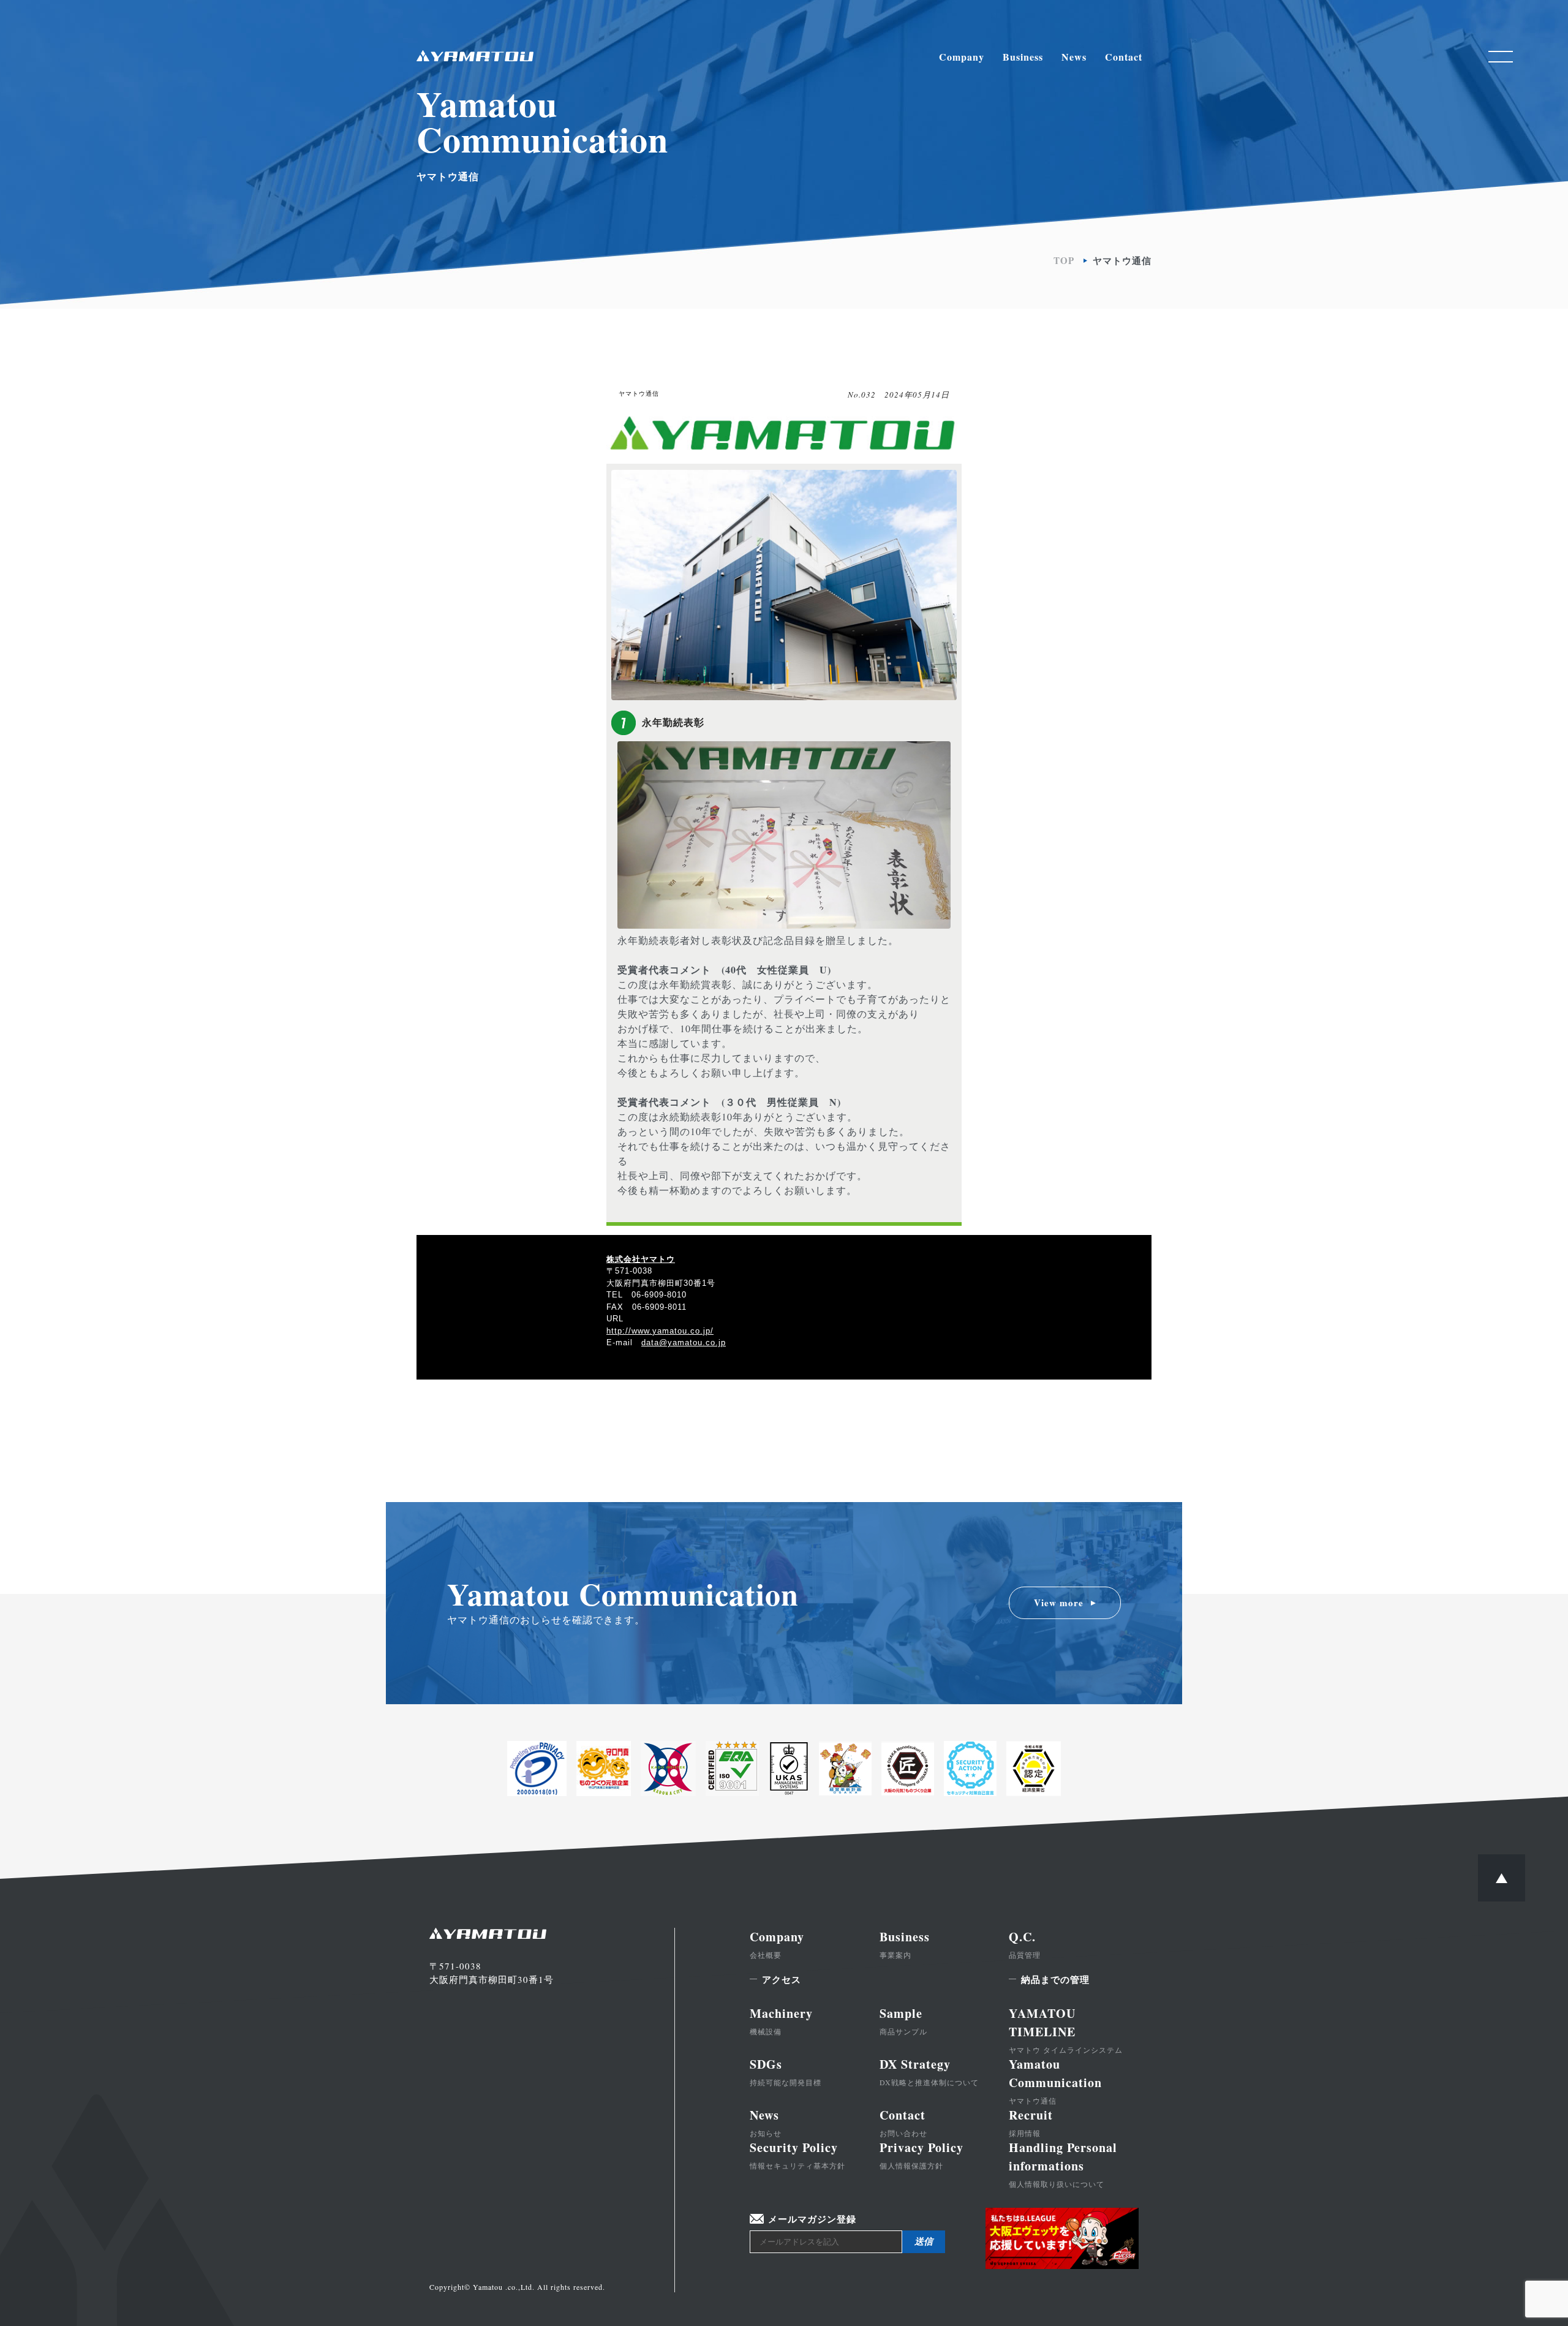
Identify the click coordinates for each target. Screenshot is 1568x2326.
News (1074, 57)
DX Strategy (929, 2071)
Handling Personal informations (1063, 2164)
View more (1059, 1603)
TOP (1064, 261)
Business (1023, 57)
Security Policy (797, 2154)
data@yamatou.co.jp (684, 1342)
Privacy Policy (922, 2154)
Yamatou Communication (1055, 2080)
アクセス (782, 1979)
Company (962, 57)
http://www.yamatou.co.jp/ (660, 1331)
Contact (1124, 57)
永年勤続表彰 (673, 723)
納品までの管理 (1055, 1979)
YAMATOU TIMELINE (1066, 2030)
